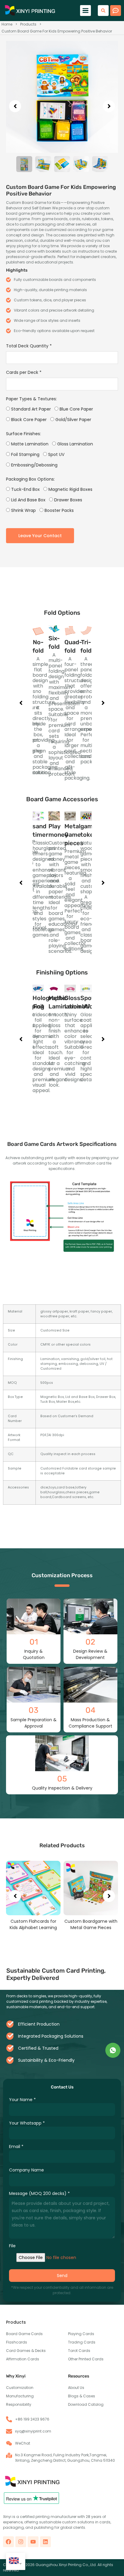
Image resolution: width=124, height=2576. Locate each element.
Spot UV (56, 454)
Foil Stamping (25, 454)
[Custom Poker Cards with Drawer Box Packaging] (91, 1888)
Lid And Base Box (28, 500)
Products (28, 24)
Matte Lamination (29, 444)
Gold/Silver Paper (73, 420)
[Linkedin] (45, 2542)
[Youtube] (33, 2542)
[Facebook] (8, 2542)
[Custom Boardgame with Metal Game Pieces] (33, 1888)
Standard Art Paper (30, 409)
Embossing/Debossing (34, 465)
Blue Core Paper (76, 409)
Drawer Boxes (68, 500)
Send (62, 2276)
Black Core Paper (28, 420)
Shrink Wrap (23, 510)
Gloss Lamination (74, 444)
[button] (85, 11)
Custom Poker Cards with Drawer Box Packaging (91, 1924)
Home (7, 24)
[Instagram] (21, 2542)
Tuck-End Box (25, 489)
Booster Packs (59, 510)
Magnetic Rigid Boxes (70, 489)
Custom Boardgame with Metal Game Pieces (33, 1924)
